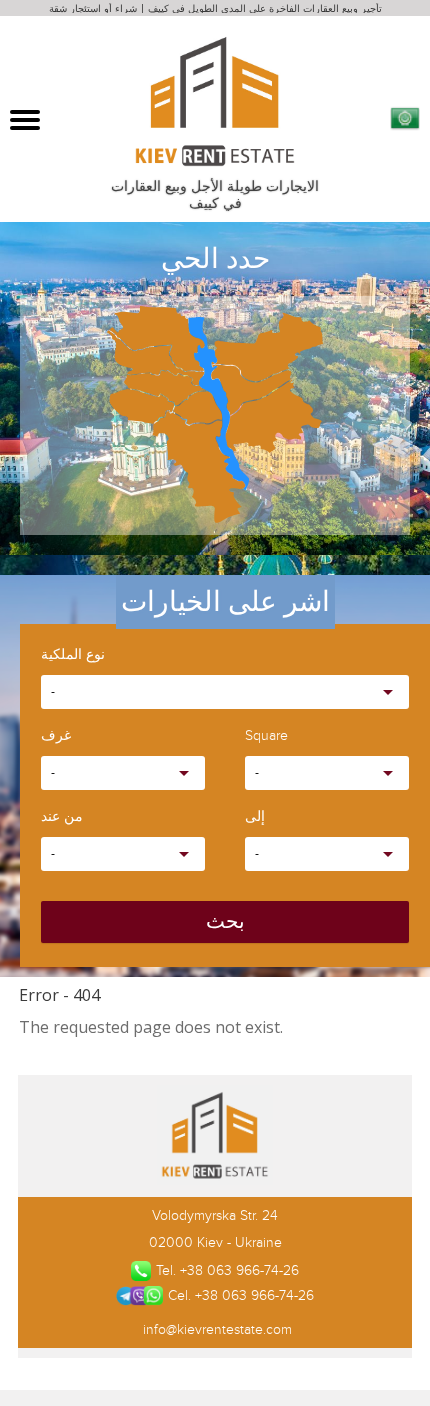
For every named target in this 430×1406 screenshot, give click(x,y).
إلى (255, 817)
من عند (62, 817)
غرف (56, 736)
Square (266, 736)
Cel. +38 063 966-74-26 (240, 1295)
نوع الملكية (73, 655)
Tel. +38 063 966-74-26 (227, 1270)
